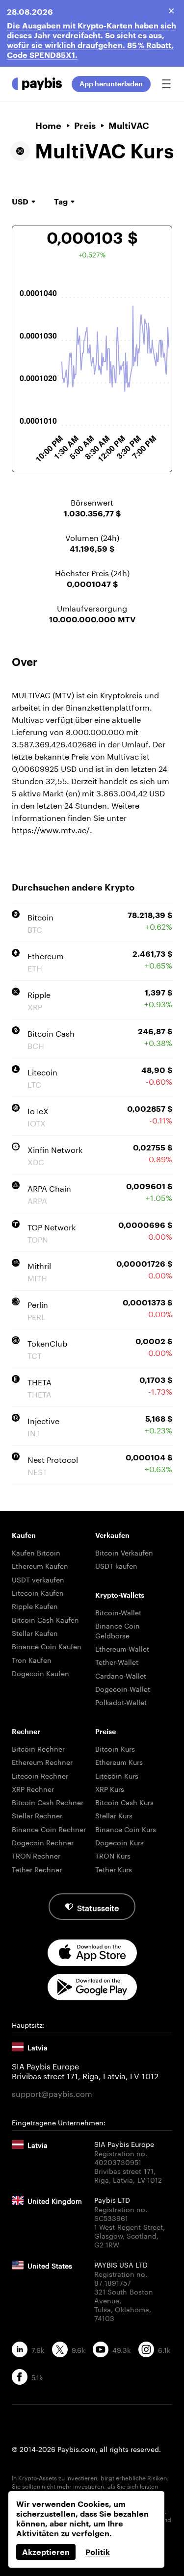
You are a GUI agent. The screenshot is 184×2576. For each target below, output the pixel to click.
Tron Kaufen (32, 1659)
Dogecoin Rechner (43, 1842)
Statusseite (98, 1907)
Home (48, 126)
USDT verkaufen (38, 1579)
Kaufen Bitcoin (36, 1552)
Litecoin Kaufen (38, 1592)
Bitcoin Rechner (38, 1748)
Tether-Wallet (117, 1661)
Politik (98, 2552)
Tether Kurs (114, 1869)
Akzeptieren (46, 2552)
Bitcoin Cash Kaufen (45, 1619)
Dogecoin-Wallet (123, 1688)
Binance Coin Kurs (126, 1829)
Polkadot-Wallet (121, 1702)
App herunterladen (111, 84)
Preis (85, 126)
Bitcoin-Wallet (118, 1612)
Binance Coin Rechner (49, 1829)
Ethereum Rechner (42, 1761)
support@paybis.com (52, 2093)
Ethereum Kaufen (40, 1565)
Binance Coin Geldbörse (118, 1630)
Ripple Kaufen (35, 1606)
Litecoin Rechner (40, 1775)
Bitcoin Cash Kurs (124, 1802)
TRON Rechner (36, 1855)
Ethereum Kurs (119, 1761)
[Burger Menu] (166, 84)
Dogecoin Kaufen (40, 1673)
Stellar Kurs (114, 1815)
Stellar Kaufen (35, 1632)
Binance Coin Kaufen (47, 1646)
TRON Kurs (113, 1855)
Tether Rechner (37, 1869)
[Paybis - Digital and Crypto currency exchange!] (37, 84)
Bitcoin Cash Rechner (48, 1802)
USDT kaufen (116, 1565)
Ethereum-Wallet (122, 1648)
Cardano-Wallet (121, 1675)
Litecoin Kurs (117, 1775)
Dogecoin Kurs (119, 1842)
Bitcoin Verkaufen (124, 1552)
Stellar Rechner (37, 1815)
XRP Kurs (110, 1788)
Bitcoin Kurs (115, 1748)
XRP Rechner (33, 1788)
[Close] (171, 11)
